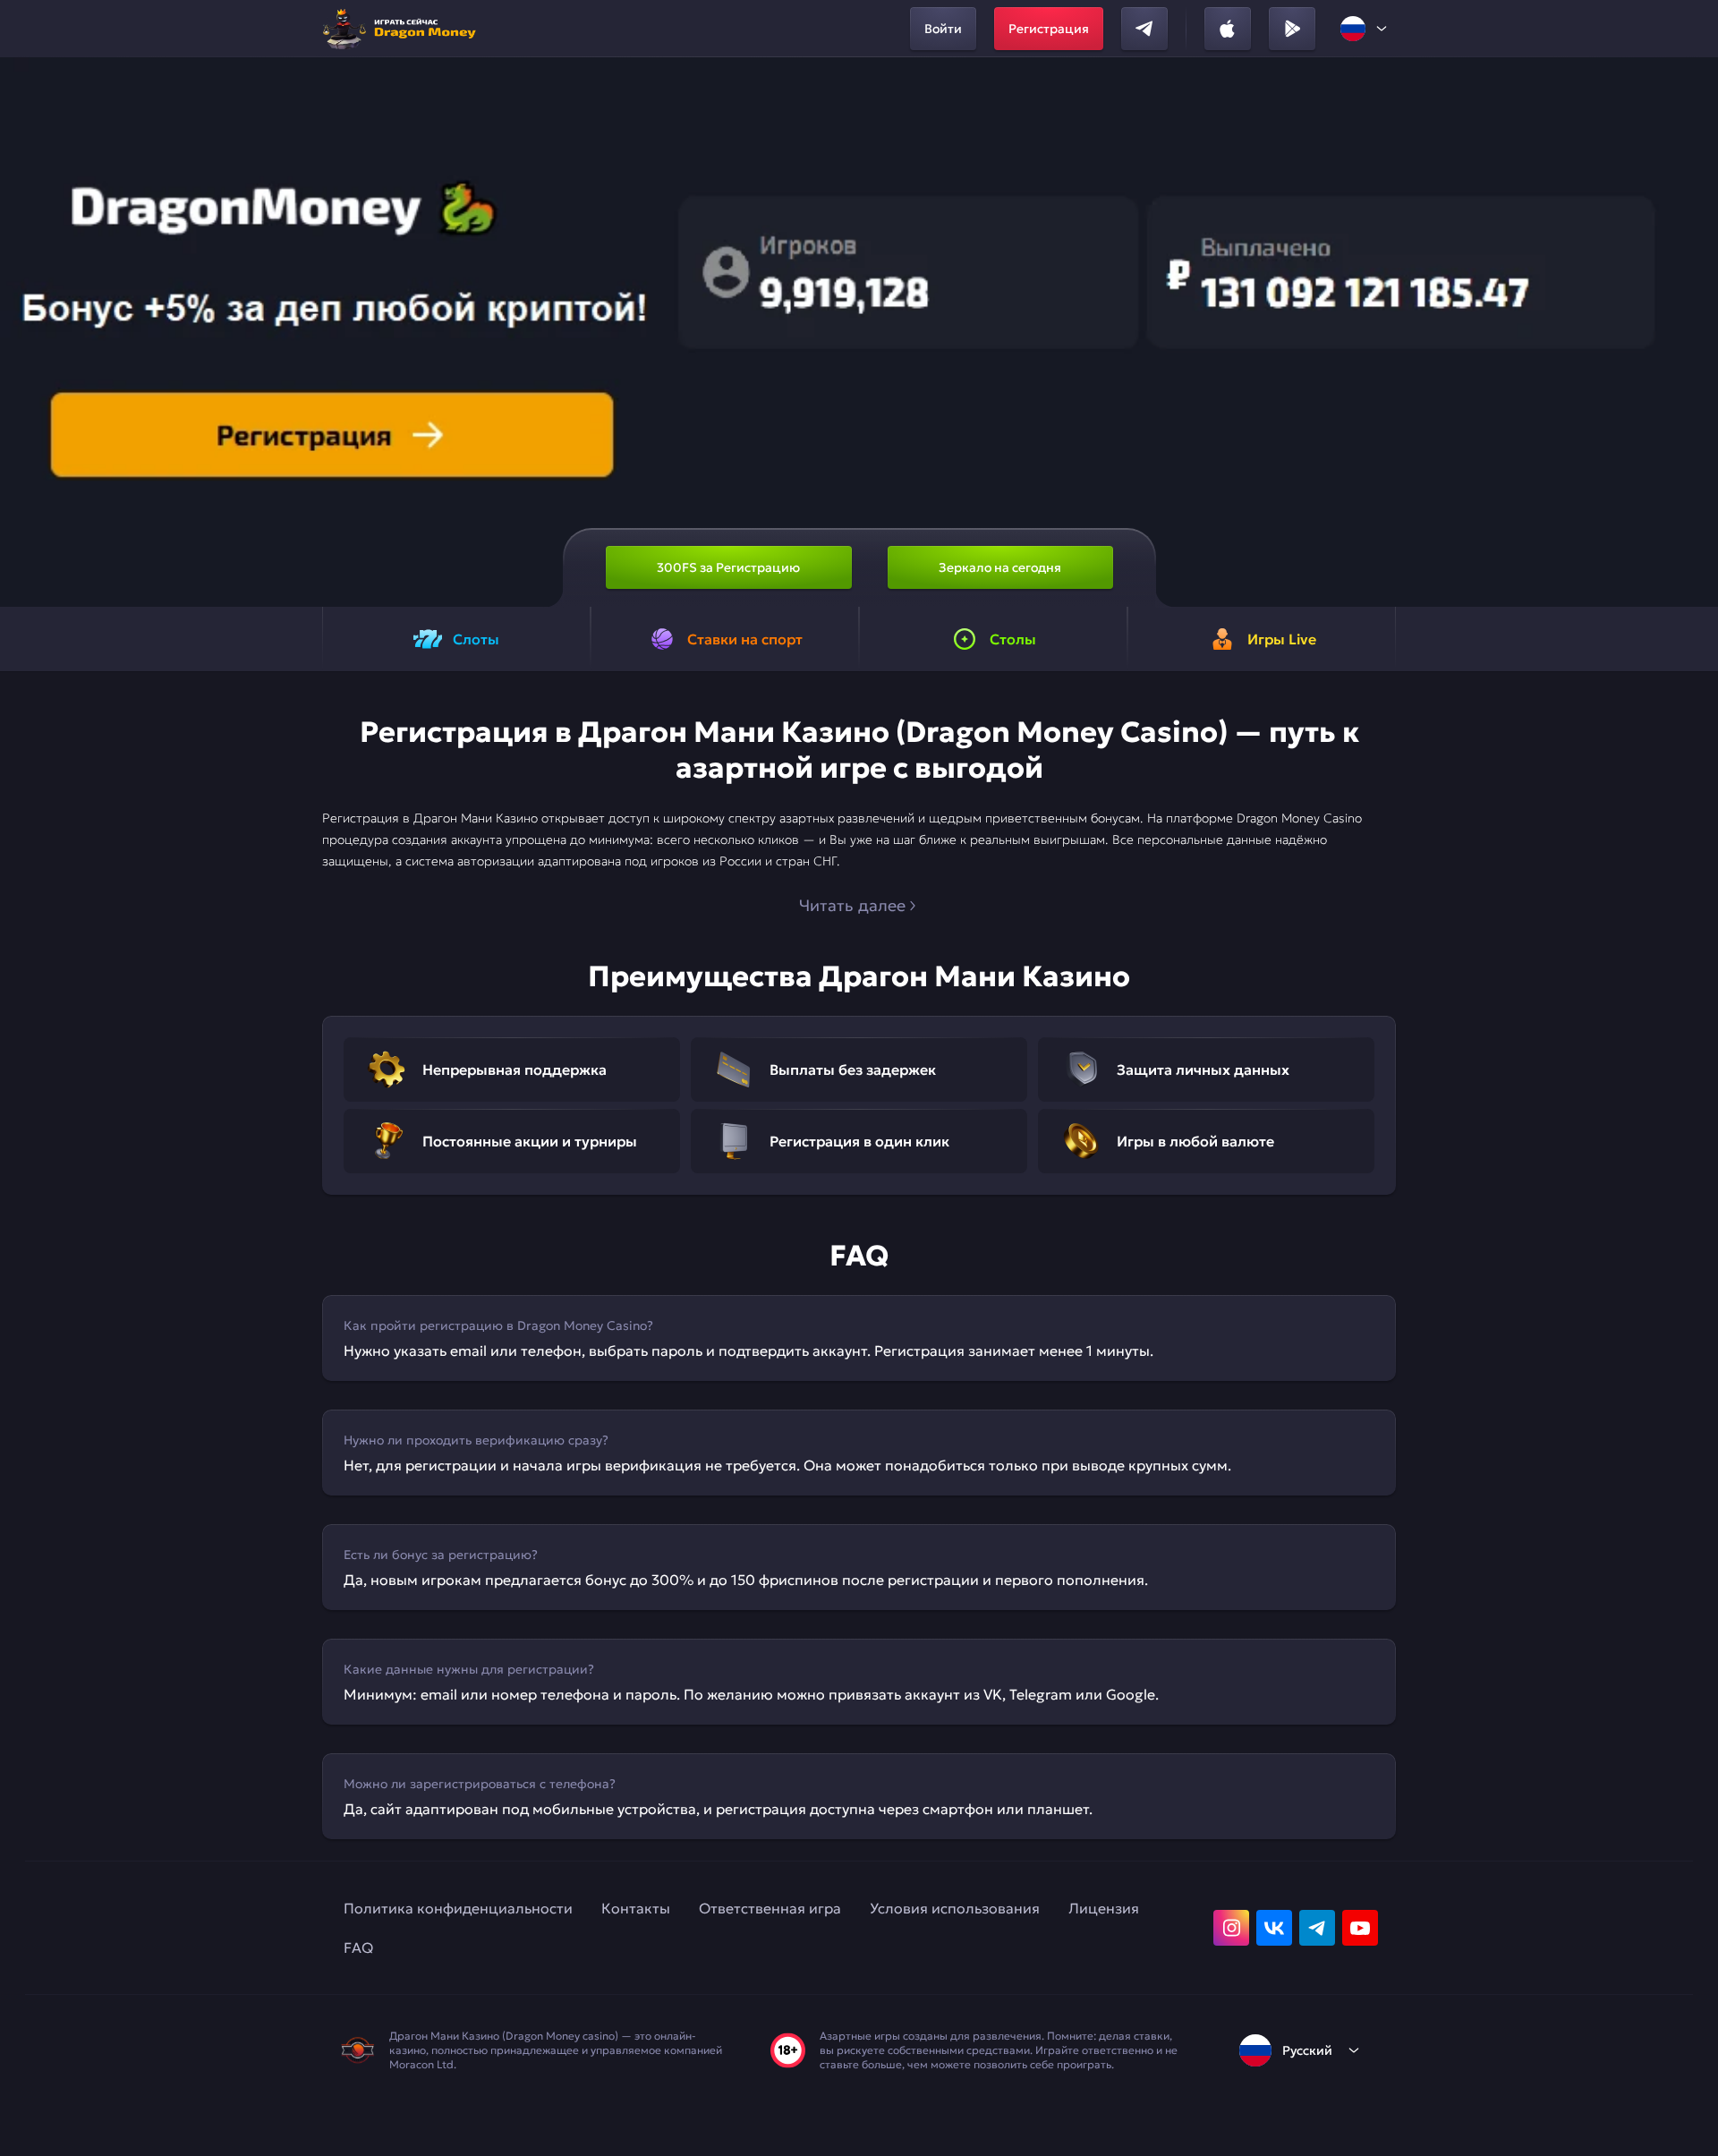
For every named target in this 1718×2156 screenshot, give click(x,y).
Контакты (636, 1908)
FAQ (358, 1947)
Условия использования (955, 1908)
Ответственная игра (770, 1908)
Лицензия (1104, 1908)
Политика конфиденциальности (458, 1908)
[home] (404, 29)
